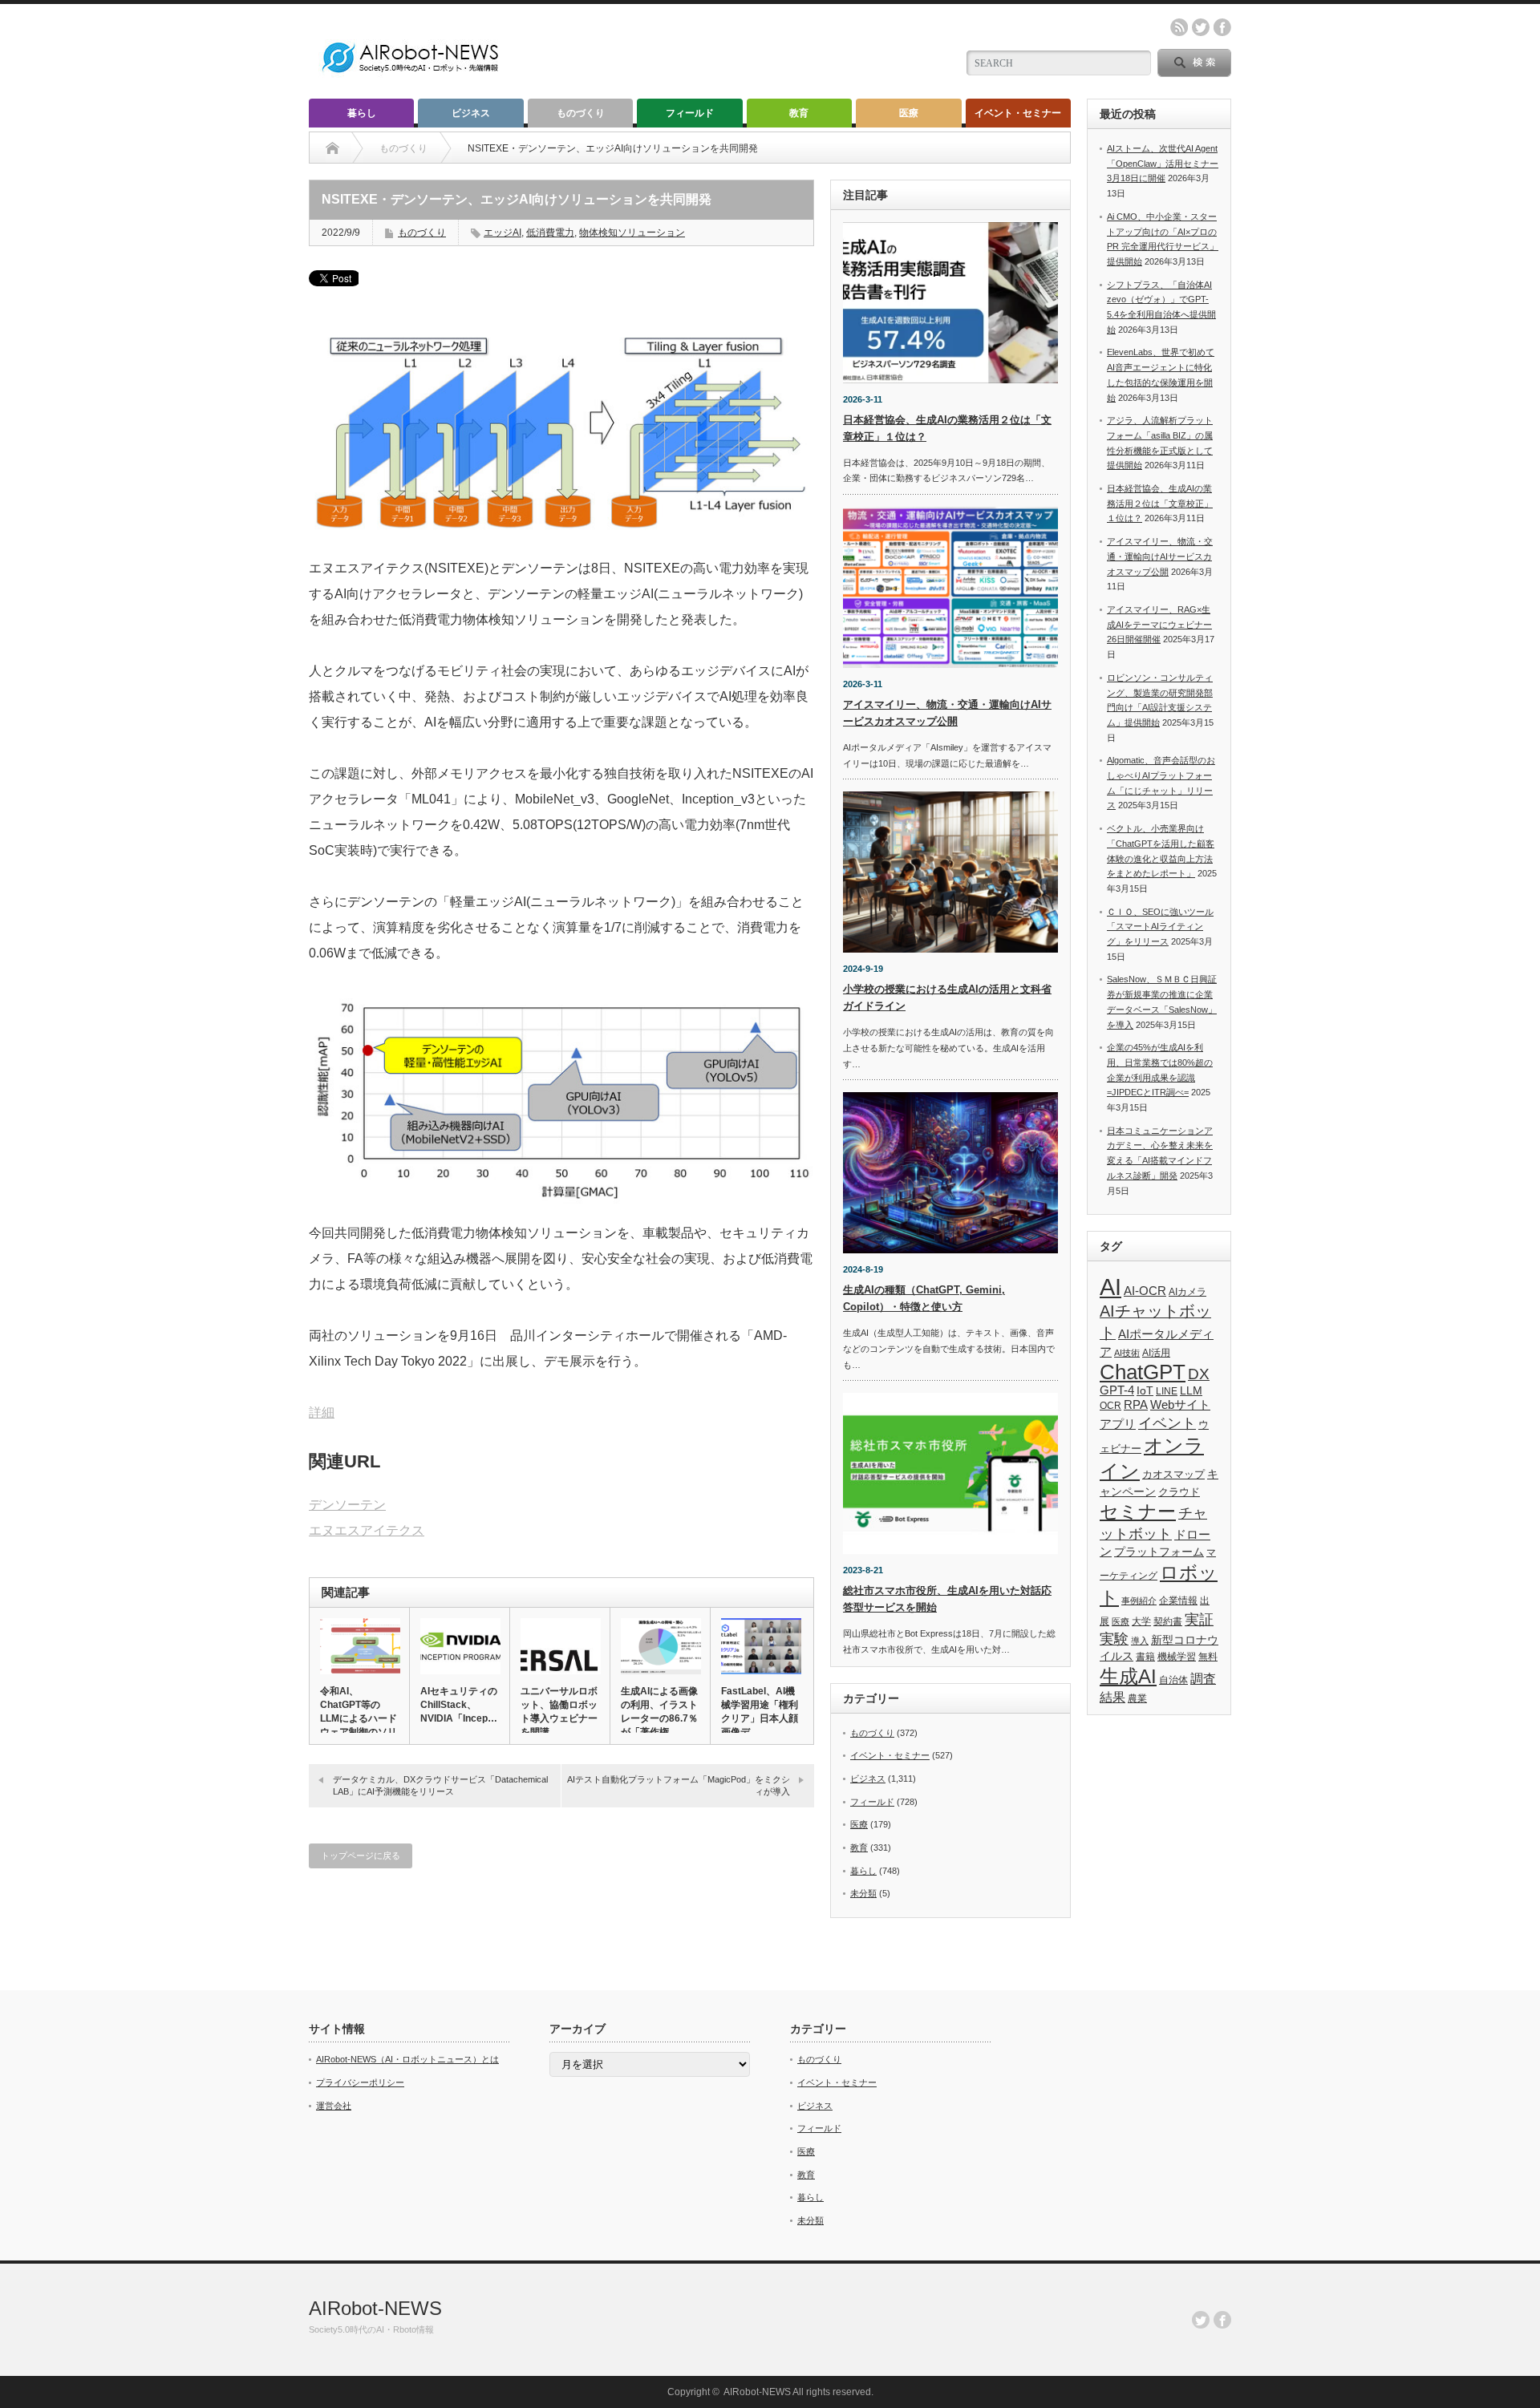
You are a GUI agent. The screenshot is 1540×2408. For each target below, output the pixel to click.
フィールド (690, 113)
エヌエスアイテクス (367, 1530)
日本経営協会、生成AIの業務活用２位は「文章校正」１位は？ (1160, 503)
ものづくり (581, 113)
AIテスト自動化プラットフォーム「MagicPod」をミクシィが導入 (679, 1785)
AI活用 (1156, 1353)
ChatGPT (1143, 1372)
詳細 (322, 1412)
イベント (1167, 1423)
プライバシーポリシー (360, 2082)
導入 (1140, 1641)
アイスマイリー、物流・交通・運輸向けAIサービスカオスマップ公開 (1160, 556)
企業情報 (1178, 1601)
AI (1110, 1287)
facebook (1222, 27)
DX (1199, 1374)
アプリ (1118, 1424)
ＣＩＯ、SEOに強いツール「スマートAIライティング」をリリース (1160, 927)
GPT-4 (1117, 1390)
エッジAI (503, 233)
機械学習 (1177, 1656)
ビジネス (471, 113)
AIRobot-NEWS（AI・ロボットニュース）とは (407, 2059)
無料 (1208, 1656)
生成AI (1128, 1676)
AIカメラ (1187, 1291)
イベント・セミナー (1018, 113)
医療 (909, 113)
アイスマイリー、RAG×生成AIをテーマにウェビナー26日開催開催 (1159, 624)
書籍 (1145, 1657)
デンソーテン (347, 1505)
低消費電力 (550, 233)
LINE (1167, 1391)
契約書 (1168, 1621)
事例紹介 (1139, 1601)
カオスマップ (1173, 1474)
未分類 (863, 1893)
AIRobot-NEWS (375, 2308)
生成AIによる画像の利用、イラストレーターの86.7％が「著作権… (659, 1712)
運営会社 (334, 2106)
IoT (1145, 1390)
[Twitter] (1201, 2320)
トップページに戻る (361, 1856)
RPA (1136, 1404)
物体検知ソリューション (632, 233)
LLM (1191, 1390)
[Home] (332, 148)
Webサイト (1180, 1404)
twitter (1201, 27)
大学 (1141, 1621)
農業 (1137, 1698)
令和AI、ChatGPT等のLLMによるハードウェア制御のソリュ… (359, 1718)
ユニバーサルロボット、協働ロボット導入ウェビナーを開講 (559, 1712)
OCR (1110, 1406)
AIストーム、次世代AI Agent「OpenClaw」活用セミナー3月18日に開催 (1163, 163)
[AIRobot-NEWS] (411, 74)
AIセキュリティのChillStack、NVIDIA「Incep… (459, 1705)
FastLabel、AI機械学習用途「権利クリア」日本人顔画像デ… (760, 1712)
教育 (799, 113)
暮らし (362, 113)
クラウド (1179, 1492)
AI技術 (1127, 1353)
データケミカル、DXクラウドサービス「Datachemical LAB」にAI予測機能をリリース (440, 1785)
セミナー (1138, 1512)
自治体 (1173, 1680)
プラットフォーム (1159, 1552)
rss (1179, 27)
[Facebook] (1222, 2320)
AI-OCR (1145, 1291)
